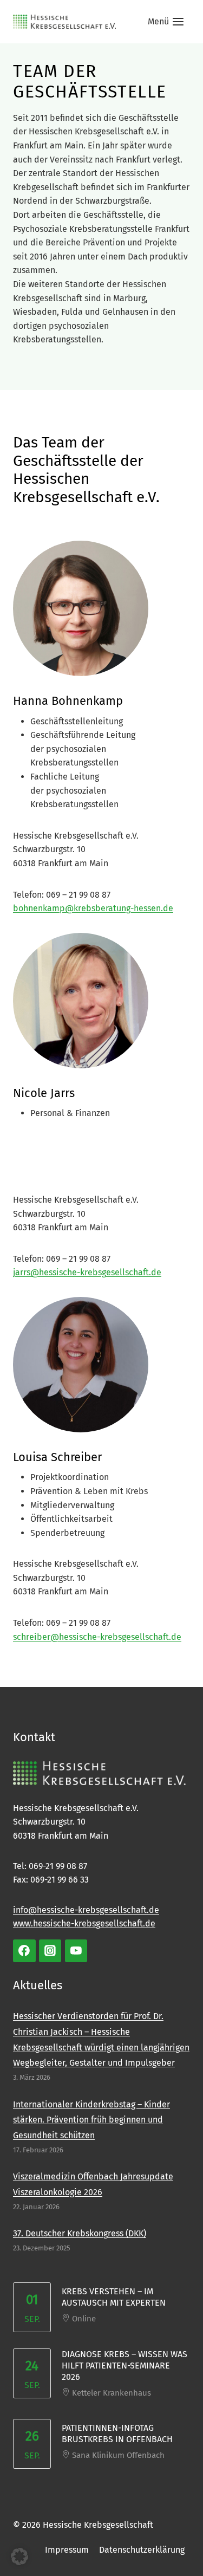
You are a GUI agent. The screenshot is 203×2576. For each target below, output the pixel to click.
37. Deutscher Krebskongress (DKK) (80, 2233)
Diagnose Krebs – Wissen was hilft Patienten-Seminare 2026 (125, 2366)
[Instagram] (50, 1951)
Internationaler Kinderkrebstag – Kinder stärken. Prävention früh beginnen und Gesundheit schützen (91, 2120)
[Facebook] (24, 1951)
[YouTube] (76, 1951)
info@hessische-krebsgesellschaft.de (86, 1910)
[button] (19, 2556)
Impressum (67, 2550)
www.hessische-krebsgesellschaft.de (84, 1923)
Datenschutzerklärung (142, 2550)
